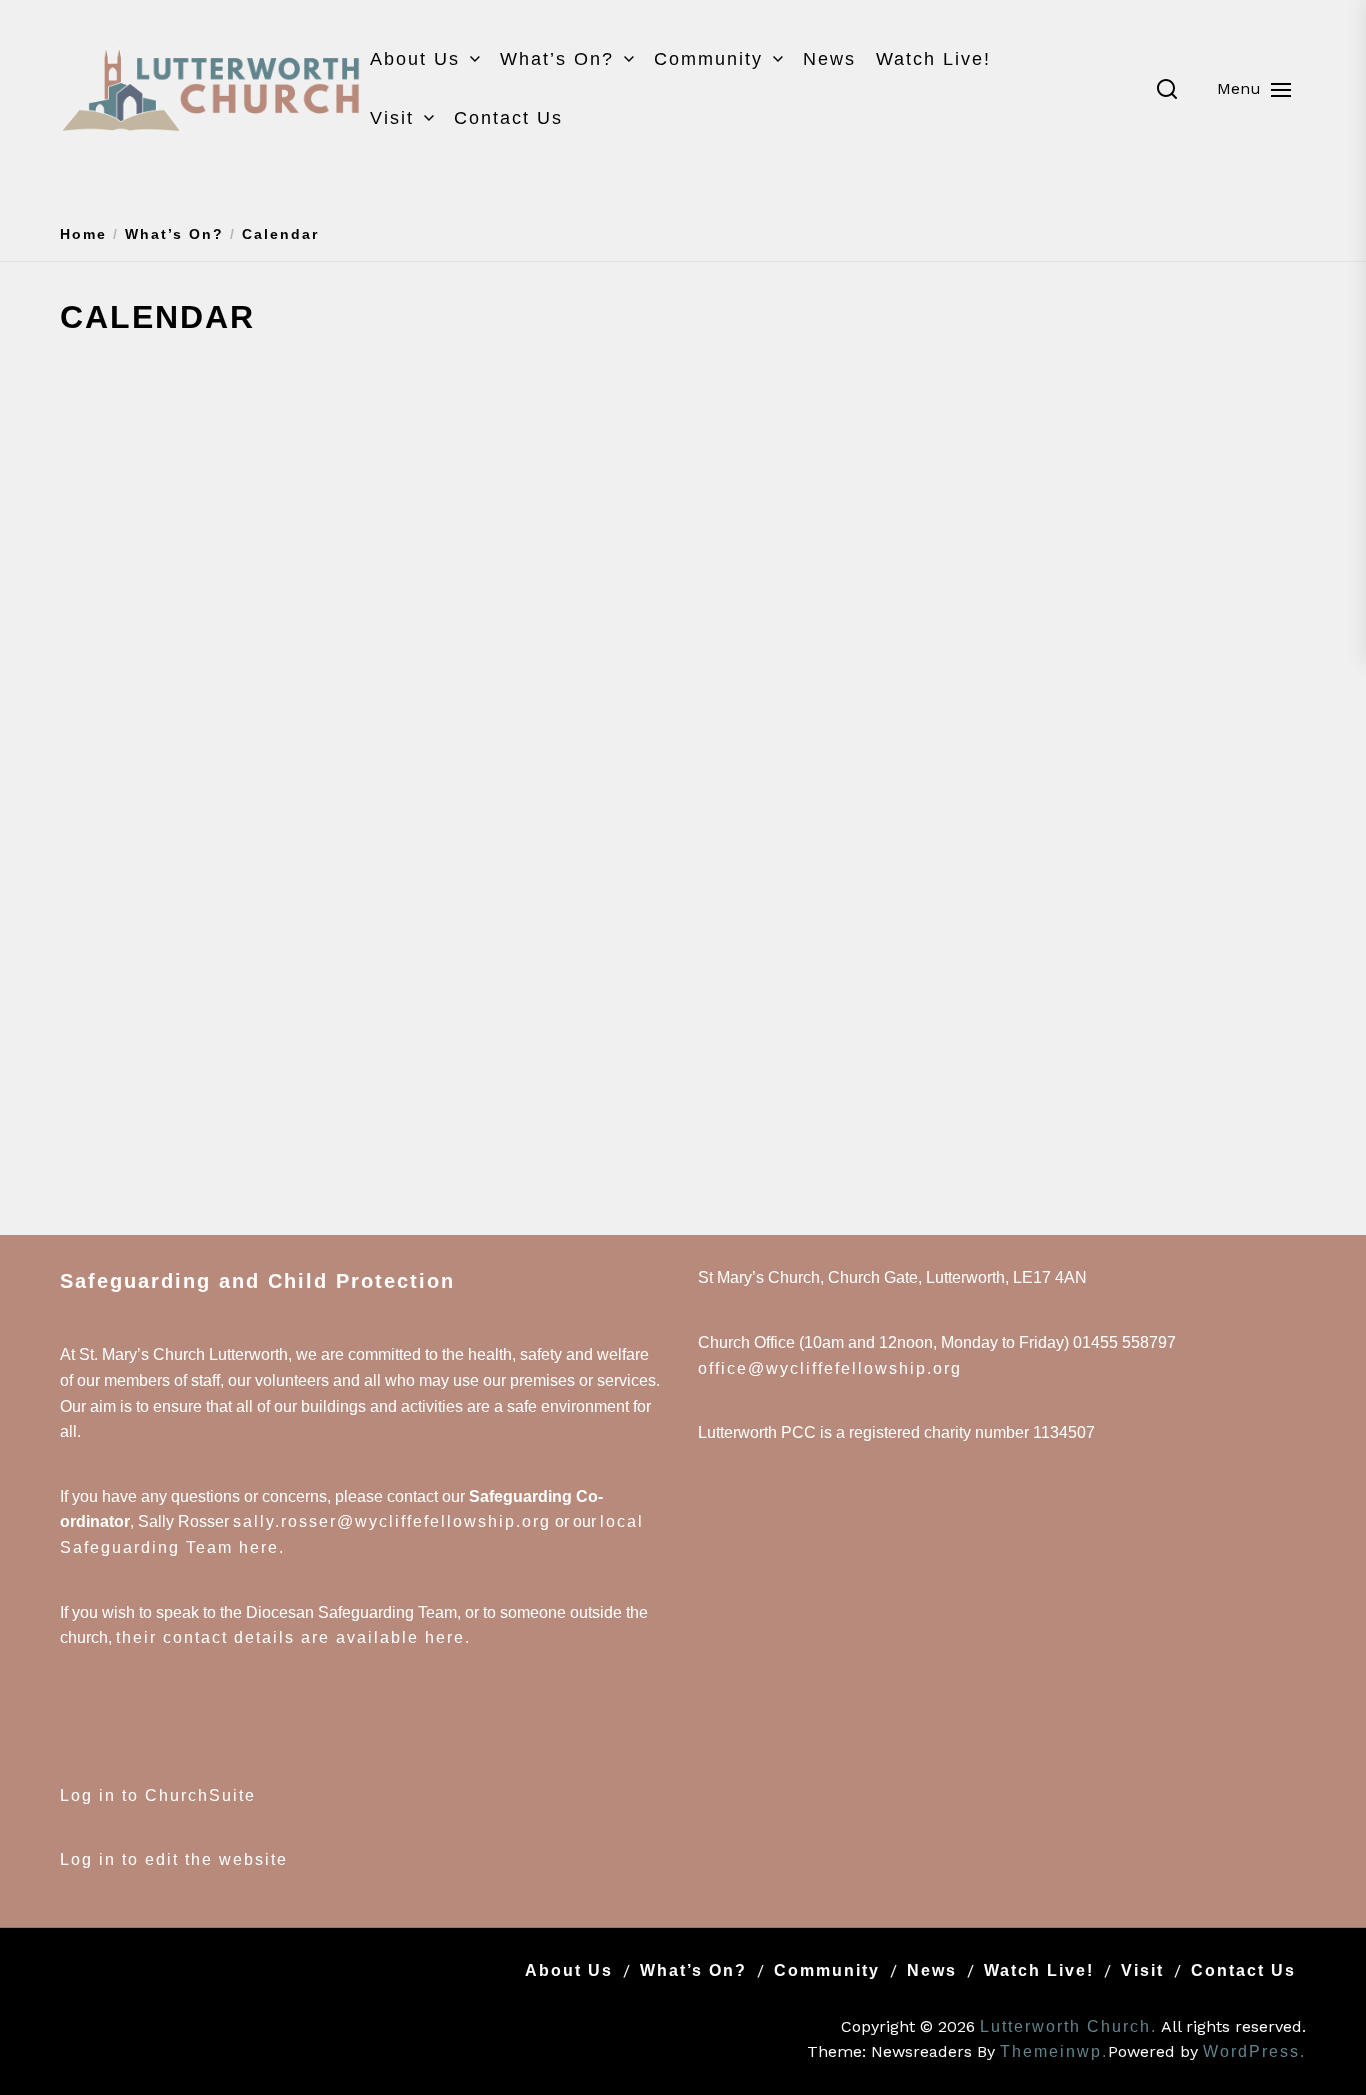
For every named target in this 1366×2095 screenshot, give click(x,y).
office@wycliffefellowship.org (830, 1368)
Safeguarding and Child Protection (257, 1281)
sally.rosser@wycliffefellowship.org (392, 1521)
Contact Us (508, 118)
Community (708, 59)
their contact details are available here (290, 1637)
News (829, 59)
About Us (415, 59)
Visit (392, 118)
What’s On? (557, 59)
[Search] (1167, 89)
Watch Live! (933, 59)
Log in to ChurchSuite (158, 1795)
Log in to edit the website (174, 1859)
